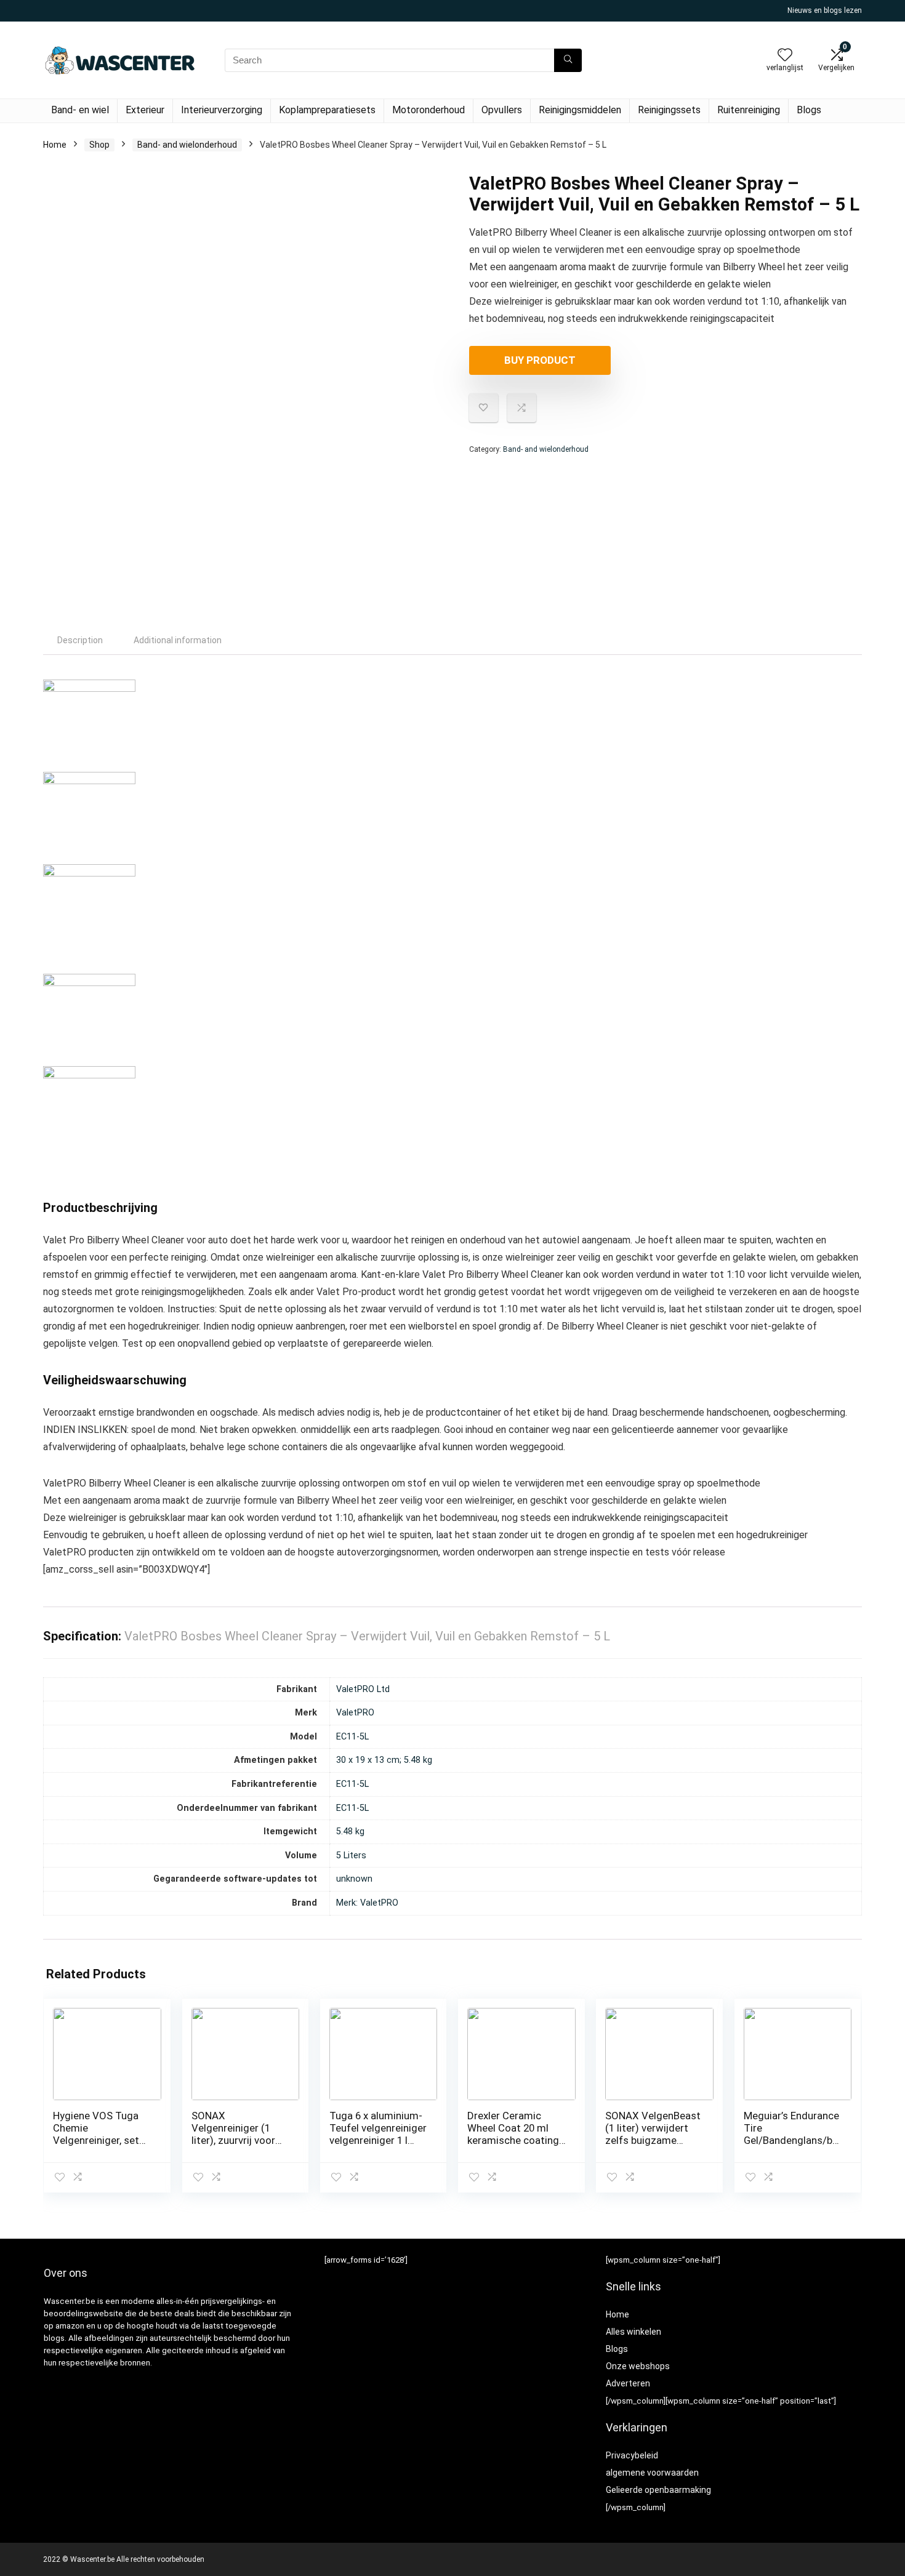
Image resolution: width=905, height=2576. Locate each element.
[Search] (568, 60)
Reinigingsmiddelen (580, 110)
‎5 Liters (351, 1856)
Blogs (809, 110)
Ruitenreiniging (749, 110)
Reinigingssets (669, 110)
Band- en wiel (80, 110)
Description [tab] (80, 640)
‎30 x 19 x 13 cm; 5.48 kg (384, 1760)
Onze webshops (638, 2366)
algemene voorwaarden (652, 2473)
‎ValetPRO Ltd (363, 1689)
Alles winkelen (633, 2332)
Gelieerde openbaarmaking (658, 2490)
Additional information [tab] (178, 640)
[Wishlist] (785, 56)
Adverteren (628, 2383)
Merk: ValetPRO (367, 1903)
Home (55, 145)
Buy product (540, 360)
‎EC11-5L (352, 1737)
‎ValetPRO (355, 1713)
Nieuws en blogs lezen (825, 10)
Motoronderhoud (428, 110)
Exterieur (145, 110)
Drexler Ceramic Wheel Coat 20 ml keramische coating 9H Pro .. (513, 2134)
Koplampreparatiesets (327, 110)
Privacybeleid (632, 2455)
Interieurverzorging (222, 110)
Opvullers (502, 110)
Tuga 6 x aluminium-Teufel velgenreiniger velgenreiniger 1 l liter (378, 2134)
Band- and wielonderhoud (187, 145)
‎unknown (354, 1879)
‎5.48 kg (350, 1832)
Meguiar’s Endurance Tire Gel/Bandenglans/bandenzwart (791, 2134)
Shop (99, 145)
